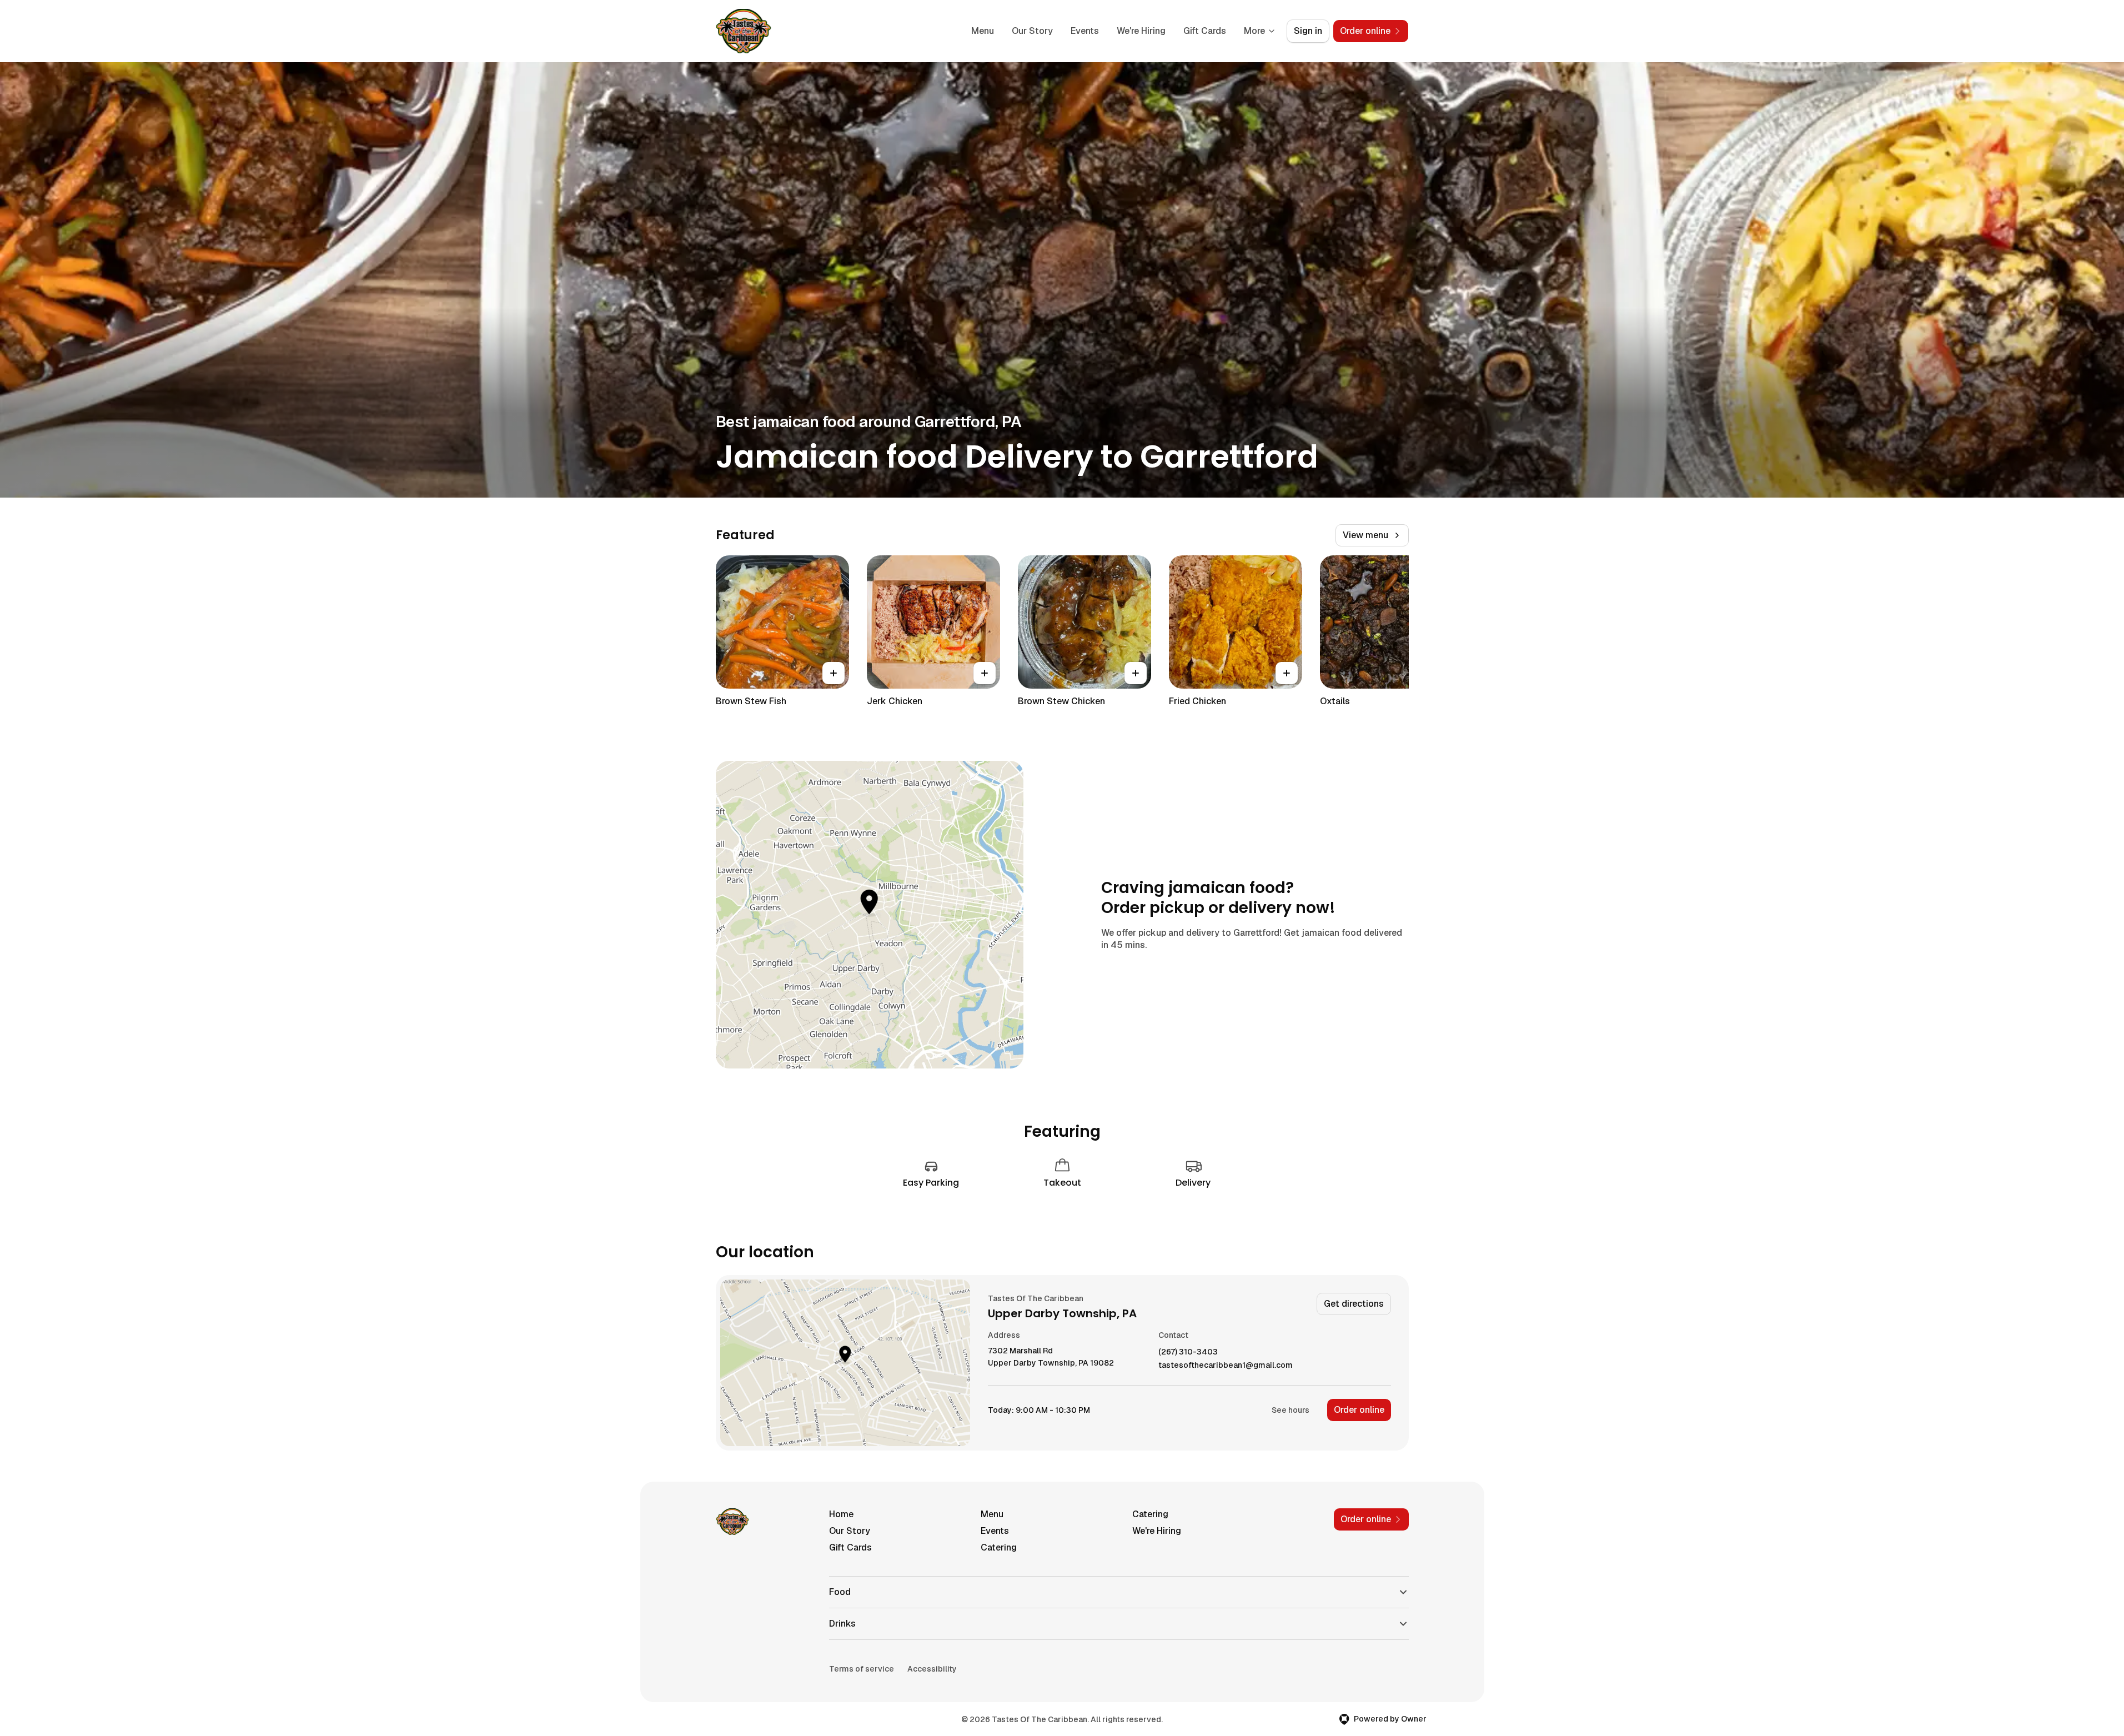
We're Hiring (1141, 31)
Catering (1150, 1514)
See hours (1291, 1410)
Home (841, 1514)
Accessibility (932, 1669)
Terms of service (862, 1669)
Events (1085, 31)
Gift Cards (1205, 31)
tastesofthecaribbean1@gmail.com (1226, 1365)
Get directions (1354, 1304)
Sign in (1308, 31)
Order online (1359, 1410)
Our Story (1032, 31)
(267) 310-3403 (1188, 1352)
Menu (983, 31)
